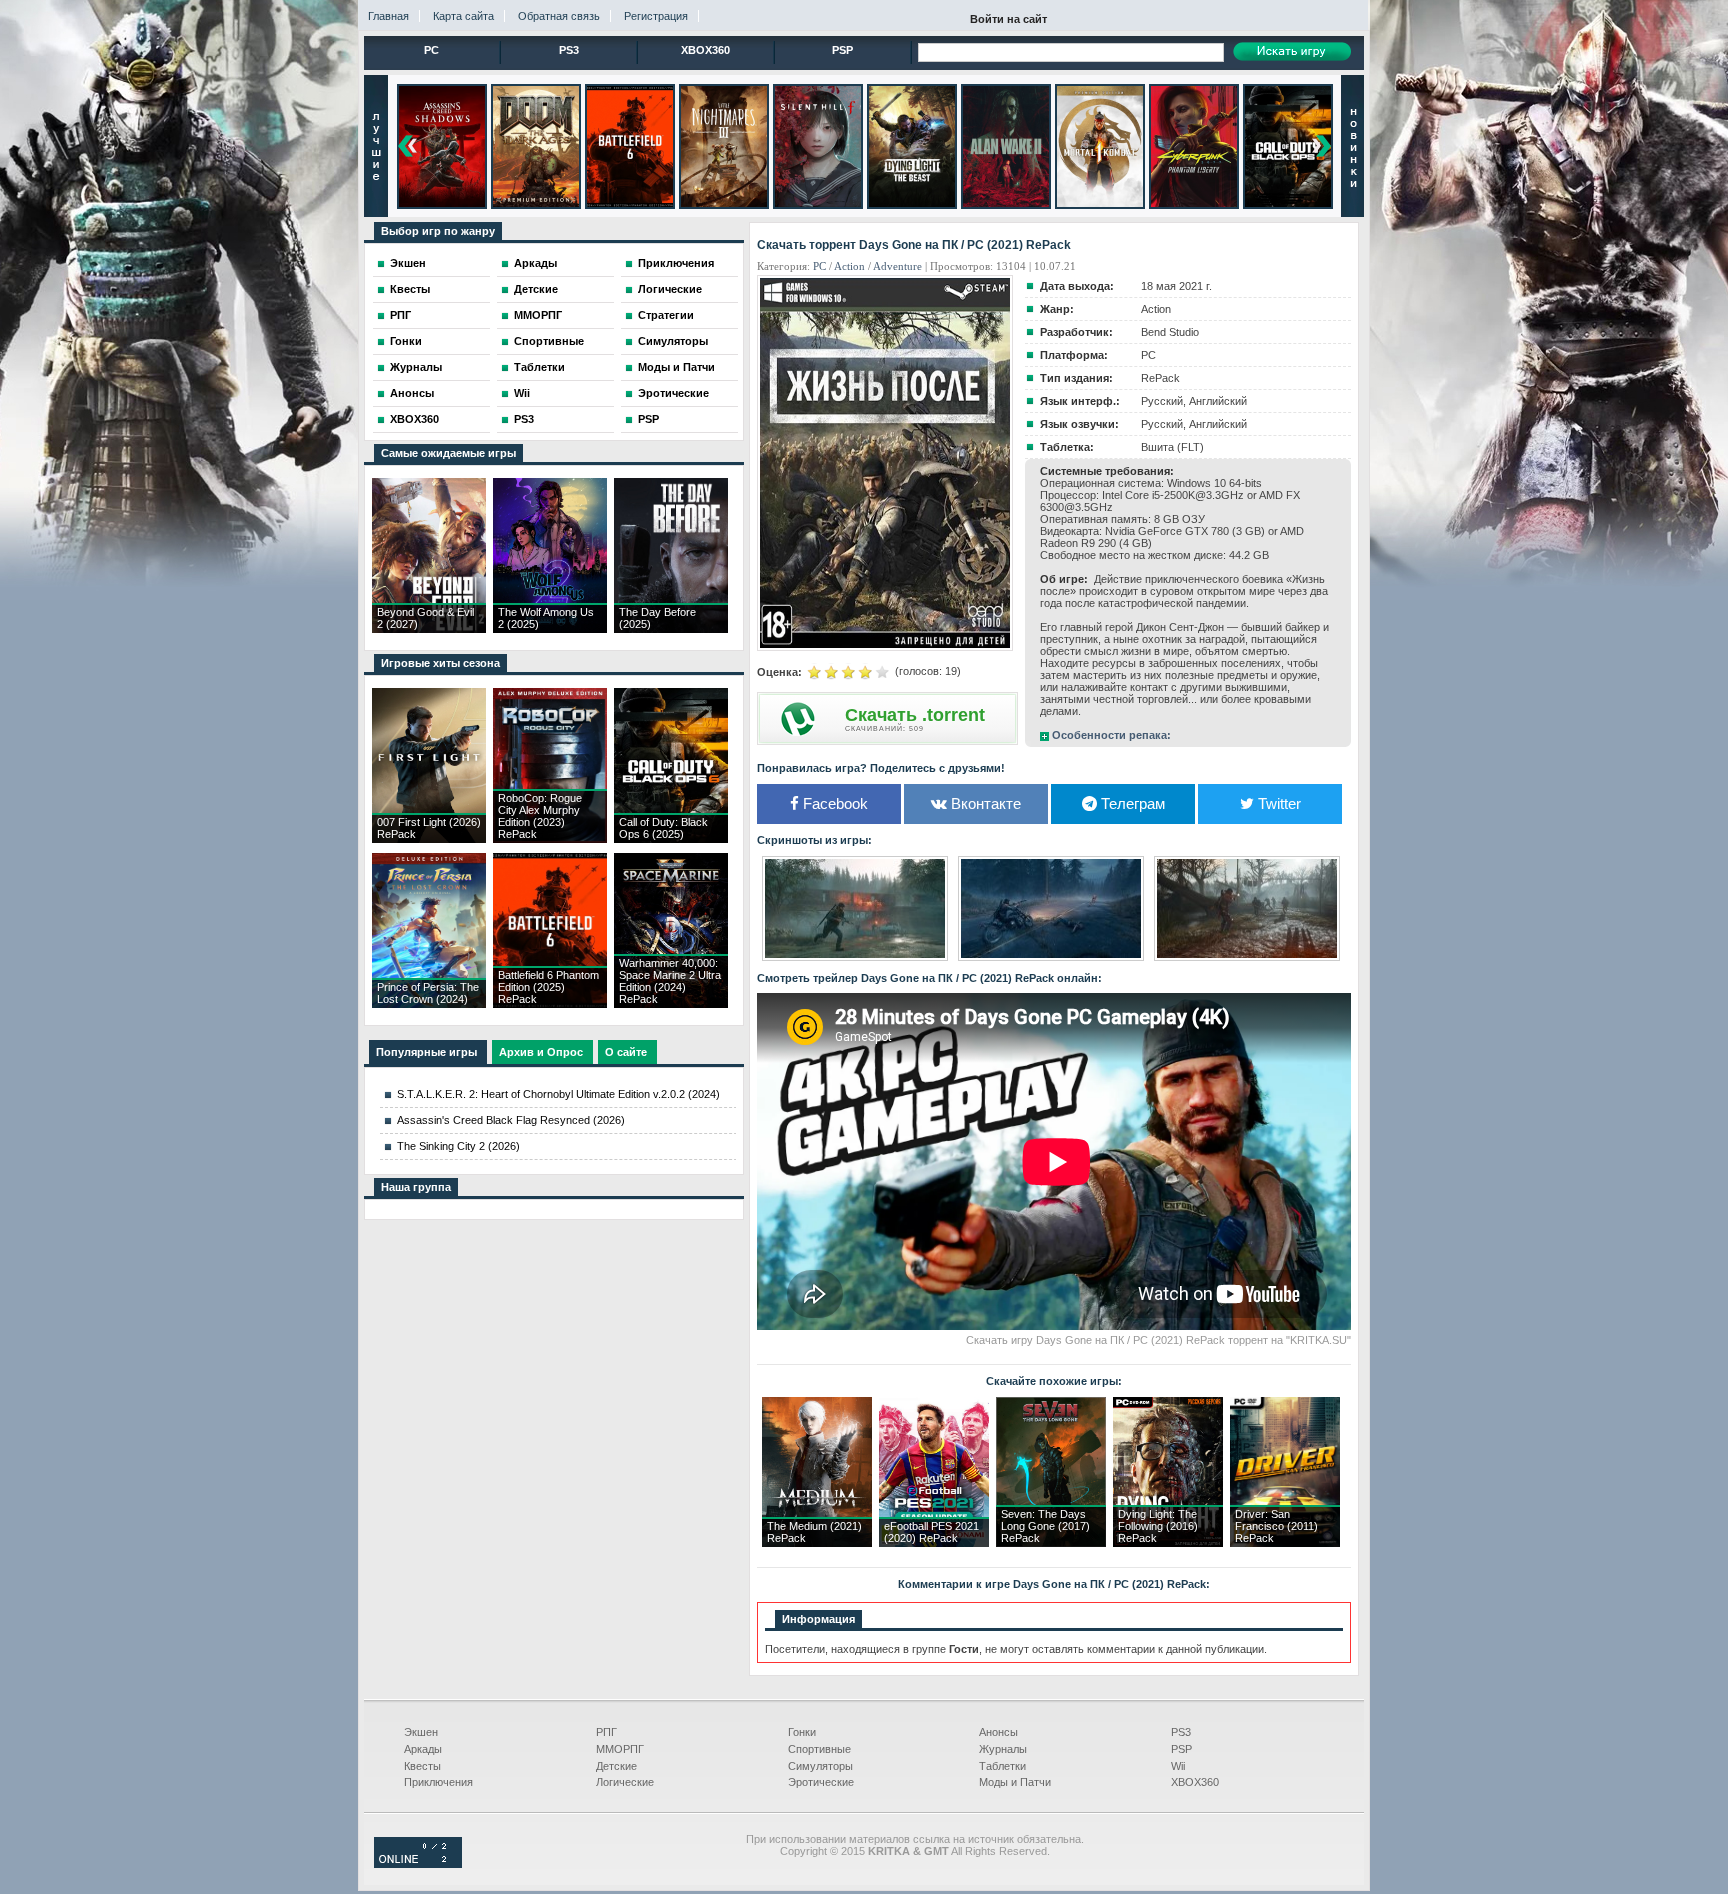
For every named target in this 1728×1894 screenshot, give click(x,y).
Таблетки (539, 367)
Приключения (676, 263)
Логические (670, 289)
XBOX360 (705, 50)
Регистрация (656, 16)
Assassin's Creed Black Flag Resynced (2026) (511, 1120)
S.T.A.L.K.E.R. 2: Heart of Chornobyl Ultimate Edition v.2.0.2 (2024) (558, 1094)
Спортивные (549, 341)
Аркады (535, 263)
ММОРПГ (538, 315)
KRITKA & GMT (908, 1851)
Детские (536, 289)
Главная (388, 16)
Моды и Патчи (676, 367)
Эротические (673, 393)
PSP (842, 50)
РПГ (400, 315)
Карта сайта (463, 16)
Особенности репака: (1111, 735)
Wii (522, 393)
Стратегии (666, 315)
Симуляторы (673, 341)
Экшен (408, 263)
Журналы (416, 367)
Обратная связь (559, 16)
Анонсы (412, 393)
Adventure (897, 266)
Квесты (410, 289)
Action (849, 266)
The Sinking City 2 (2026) (458, 1146)
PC (431, 50)
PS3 (569, 50)
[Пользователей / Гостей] (418, 1864)
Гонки (406, 341)
